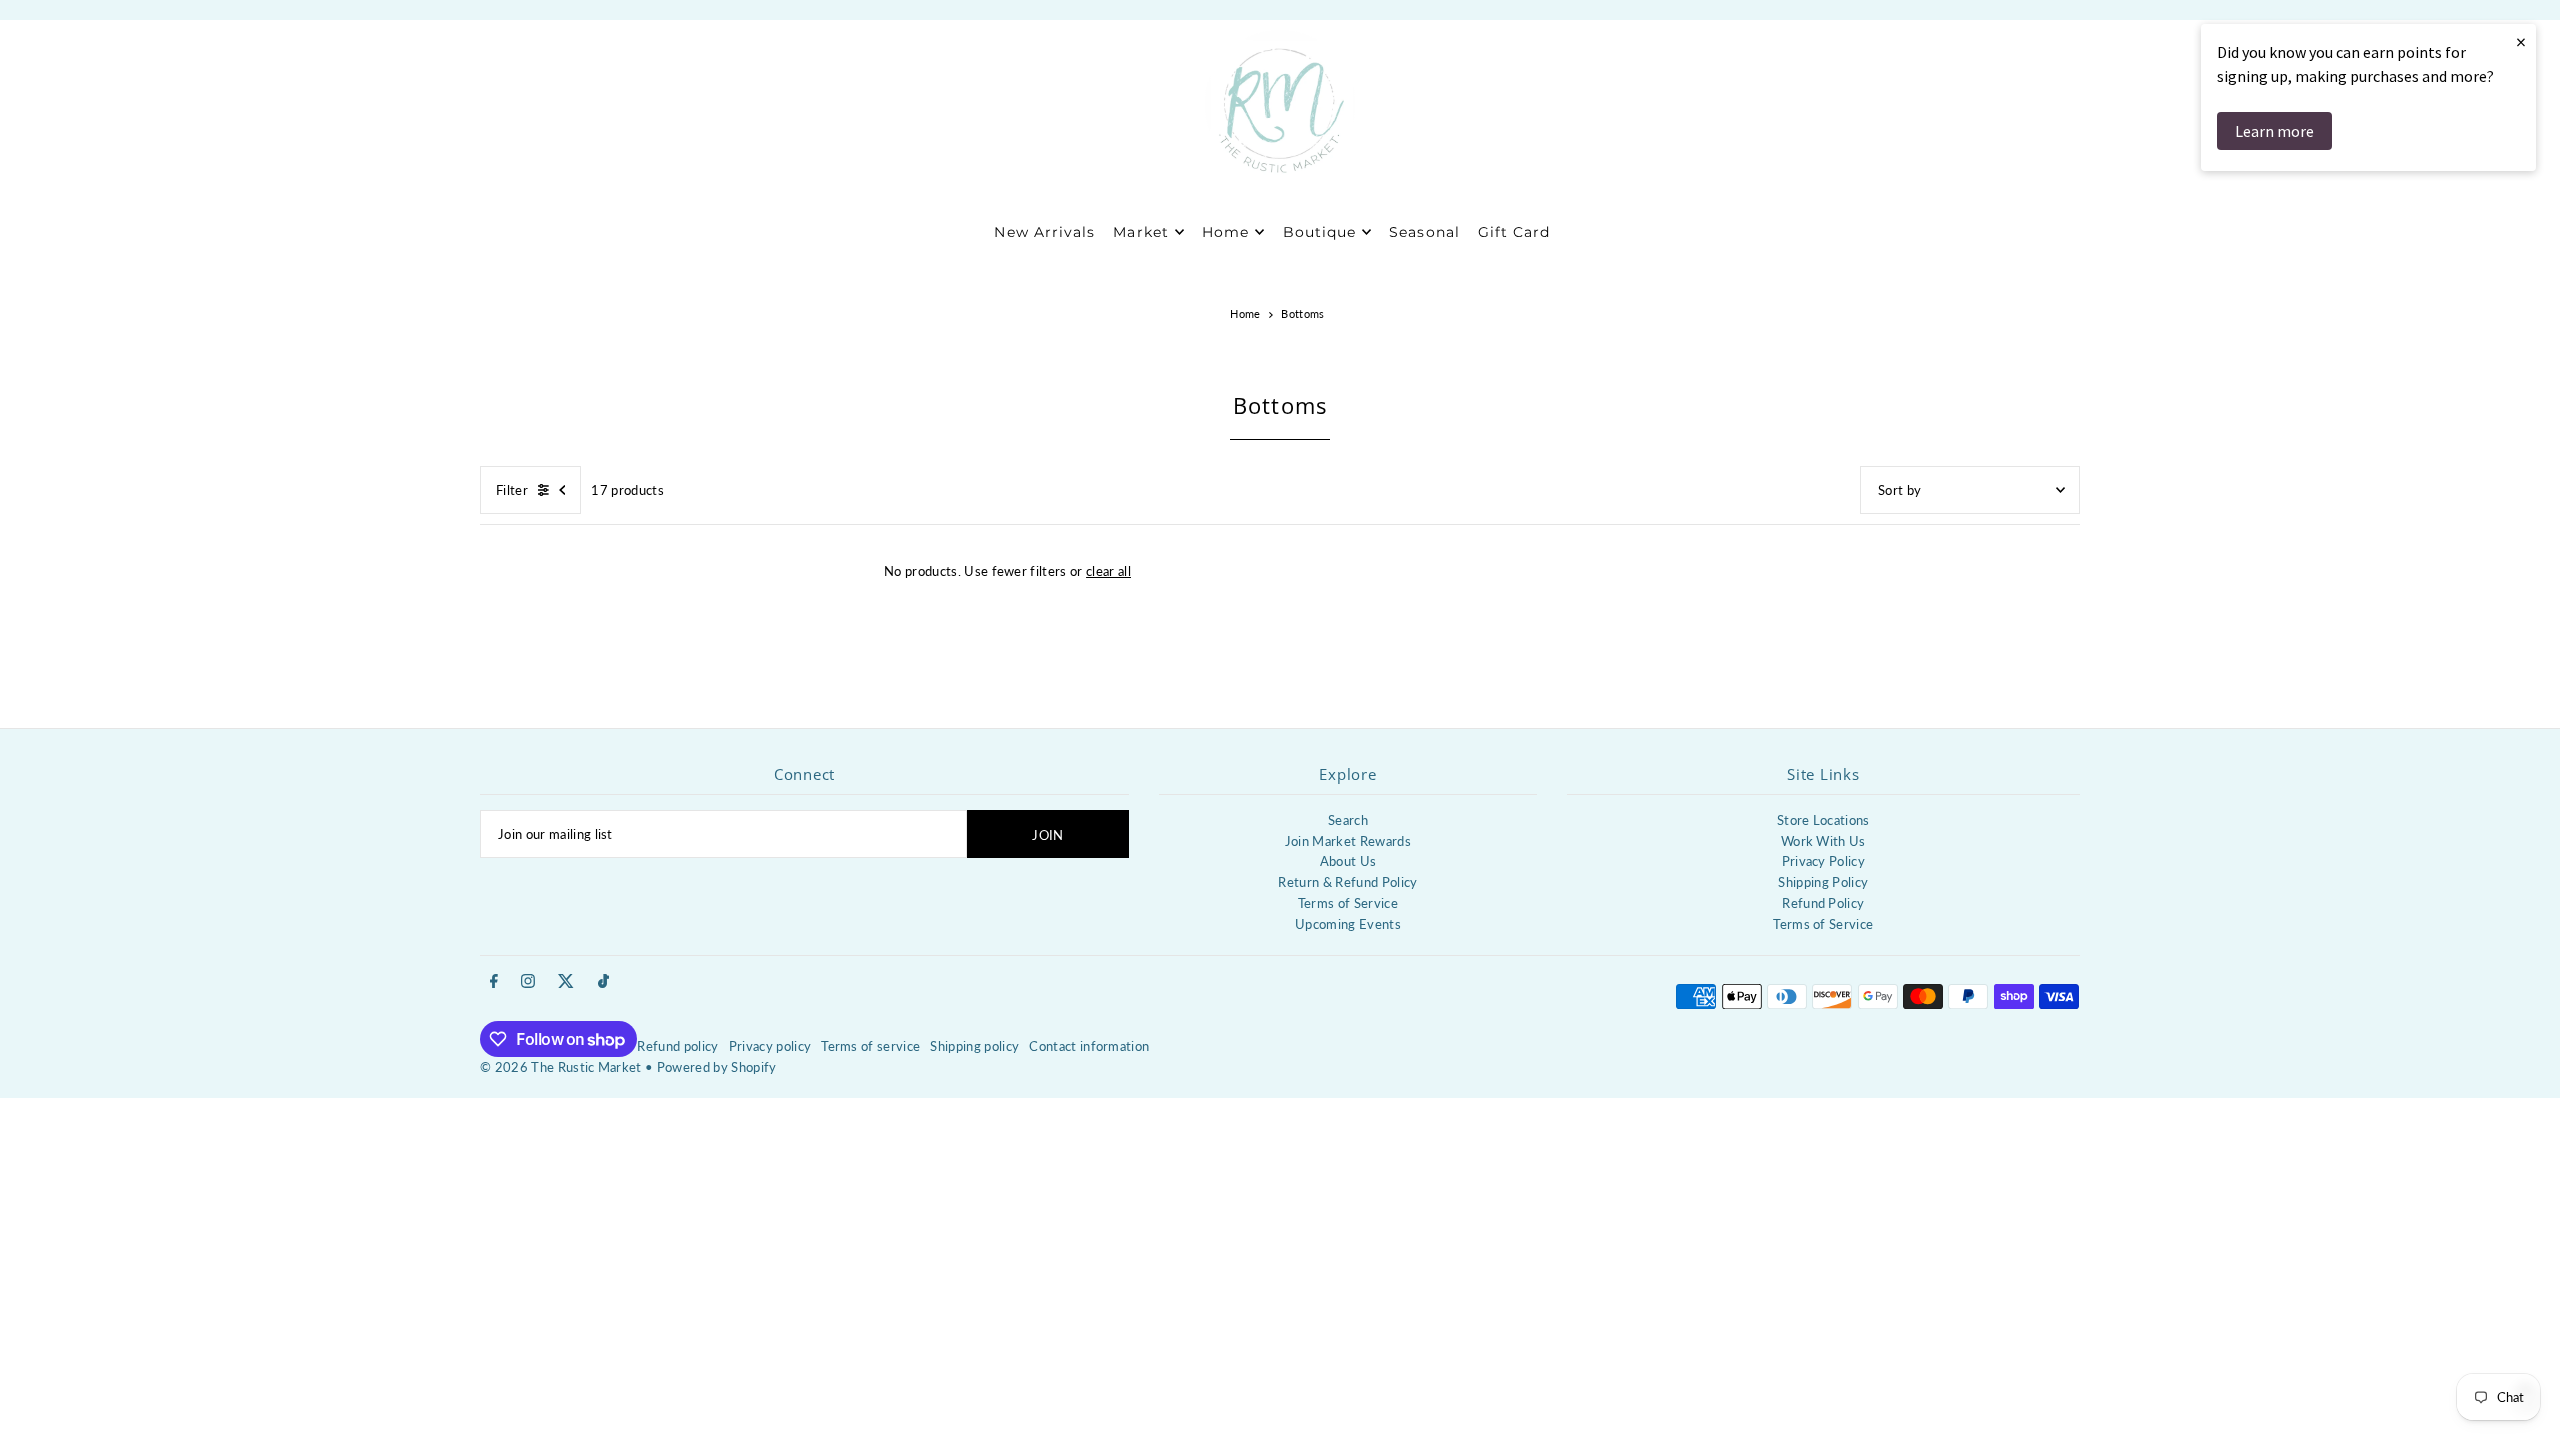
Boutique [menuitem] (1319, 232)
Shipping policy (974, 1046)
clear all (1108, 571)
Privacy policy (770, 1046)
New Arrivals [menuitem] (1044, 232)
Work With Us (1823, 841)
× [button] (2521, 41)
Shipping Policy (1823, 882)
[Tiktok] (603, 982)
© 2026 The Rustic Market (561, 1067)
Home (1245, 313)
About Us (1348, 861)
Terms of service (870, 1046)
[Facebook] (494, 982)
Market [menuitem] (1140, 232)
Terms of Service (1348, 903)
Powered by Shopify (717, 1067)
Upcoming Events (1348, 924)
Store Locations (1823, 820)
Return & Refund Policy (1347, 882)
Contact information (1089, 1046)
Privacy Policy (1824, 861)
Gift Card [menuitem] (1514, 232)
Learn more (2274, 131)
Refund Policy (1823, 903)
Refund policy (677, 1046)
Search (1348, 820)
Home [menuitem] (1225, 232)
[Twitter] (566, 982)
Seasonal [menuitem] (1424, 232)
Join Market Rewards (1348, 841)
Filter (512, 490)
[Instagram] (528, 982)
